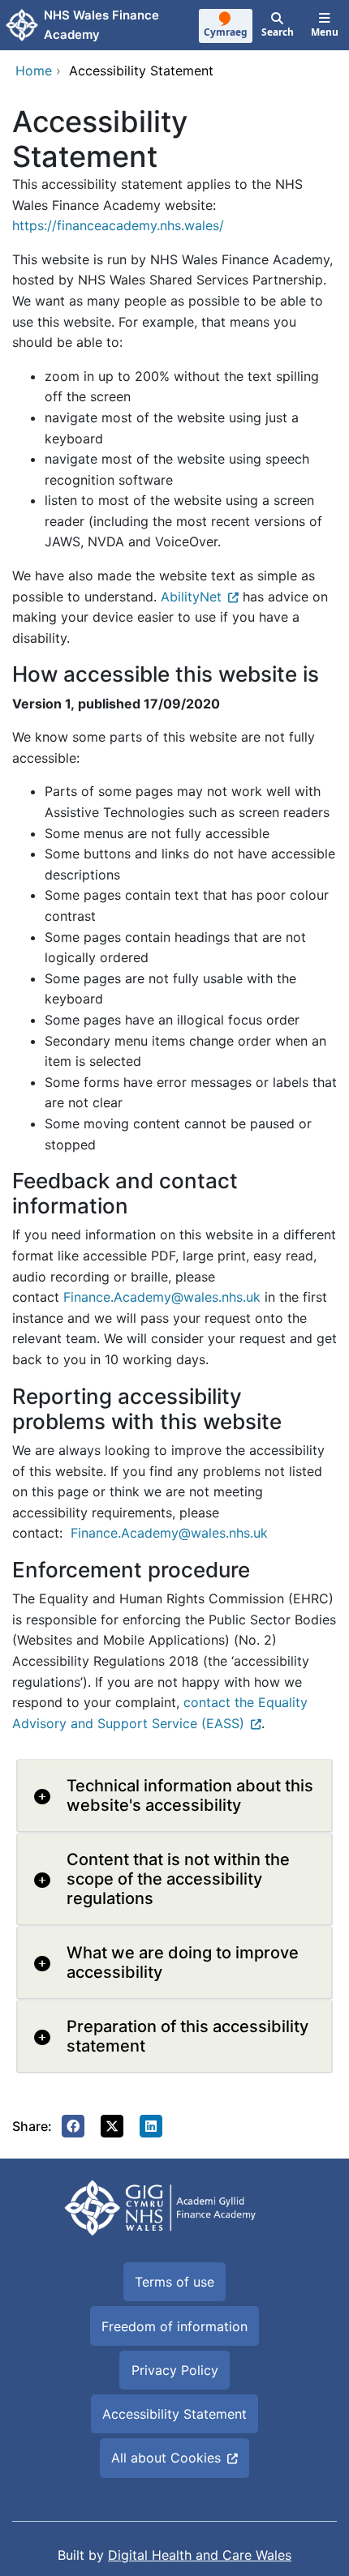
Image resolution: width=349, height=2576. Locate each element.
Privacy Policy (175, 2370)
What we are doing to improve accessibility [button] (183, 1962)
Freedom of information (174, 2326)
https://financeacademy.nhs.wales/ (118, 225)
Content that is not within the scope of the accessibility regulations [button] (178, 1879)
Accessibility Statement (174, 2414)
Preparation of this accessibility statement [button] (187, 2036)
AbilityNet (191, 597)
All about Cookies (166, 2458)
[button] (73, 2126)
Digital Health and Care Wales (200, 2555)
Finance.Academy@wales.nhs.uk (162, 1297)
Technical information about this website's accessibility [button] (190, 1795)
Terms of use (174, 2282)
